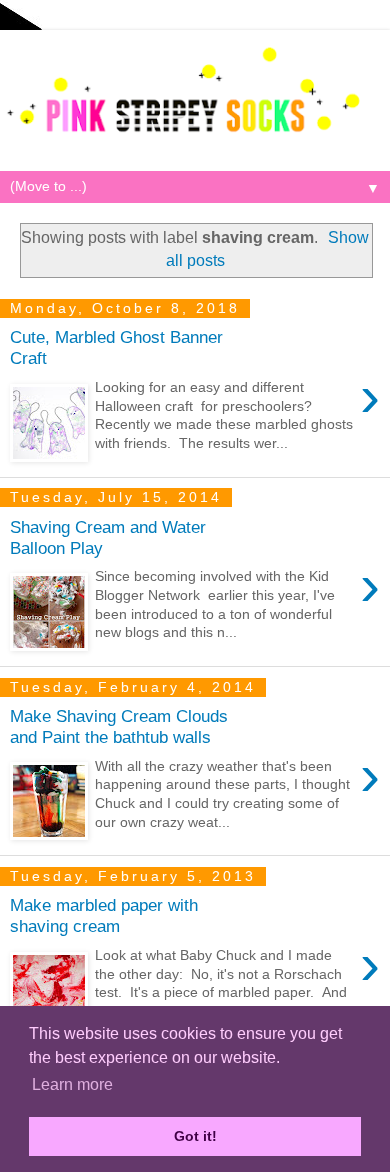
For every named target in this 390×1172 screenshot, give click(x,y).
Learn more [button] (72, 1084)
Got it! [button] (195, 1136)
